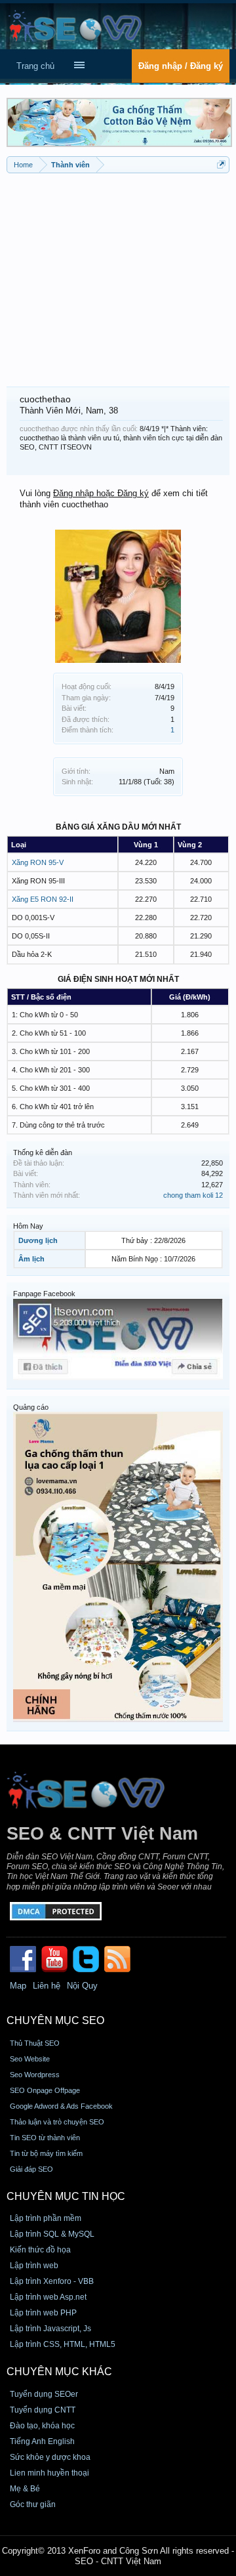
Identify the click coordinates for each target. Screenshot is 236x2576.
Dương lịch (38, 1240)
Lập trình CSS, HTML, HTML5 (63, 2344)
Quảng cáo (31, 1407)
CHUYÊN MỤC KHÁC (59, 2372)
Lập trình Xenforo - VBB (52, 2281)
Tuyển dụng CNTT (43, 2410)
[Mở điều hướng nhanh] (221, 164)
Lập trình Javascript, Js (50, 2329)
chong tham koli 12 (193, 1195)
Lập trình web (34, 2266)
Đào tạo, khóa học (42, 2426)
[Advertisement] (118, 275)
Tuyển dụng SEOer (44, 2394)
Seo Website (30, 2059)
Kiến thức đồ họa (40, 2250)
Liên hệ (47, 1986)
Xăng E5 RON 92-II (43, 899)
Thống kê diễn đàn (43, 1152)
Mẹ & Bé (25, 2489)
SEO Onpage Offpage (45, 2090)
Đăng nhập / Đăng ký (181, 66)
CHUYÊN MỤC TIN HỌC (66, 2196)
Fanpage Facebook (44, 1294)
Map (18, 1986)
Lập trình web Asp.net (48, 2297)
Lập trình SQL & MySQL (52, 2234)
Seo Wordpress (35, 2075)
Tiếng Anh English (42, 2441)
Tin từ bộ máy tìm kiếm (46, 2153)
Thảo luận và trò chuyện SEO (57, 2122)
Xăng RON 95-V (38, 862)
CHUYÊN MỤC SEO (55, 2020)
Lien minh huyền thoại (49, 2473)
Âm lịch (31, 1259)
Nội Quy (82, 1986)
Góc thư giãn (33, 2504)
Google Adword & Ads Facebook (61, 2106)
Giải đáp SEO (31, 2169)
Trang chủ (35, 66)
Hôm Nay (28, 1226)
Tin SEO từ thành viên (45, 2138)
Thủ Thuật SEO (35, 2043)
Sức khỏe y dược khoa (50, 2457)
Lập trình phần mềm (46, 2218)
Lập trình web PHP (43, 2313)
